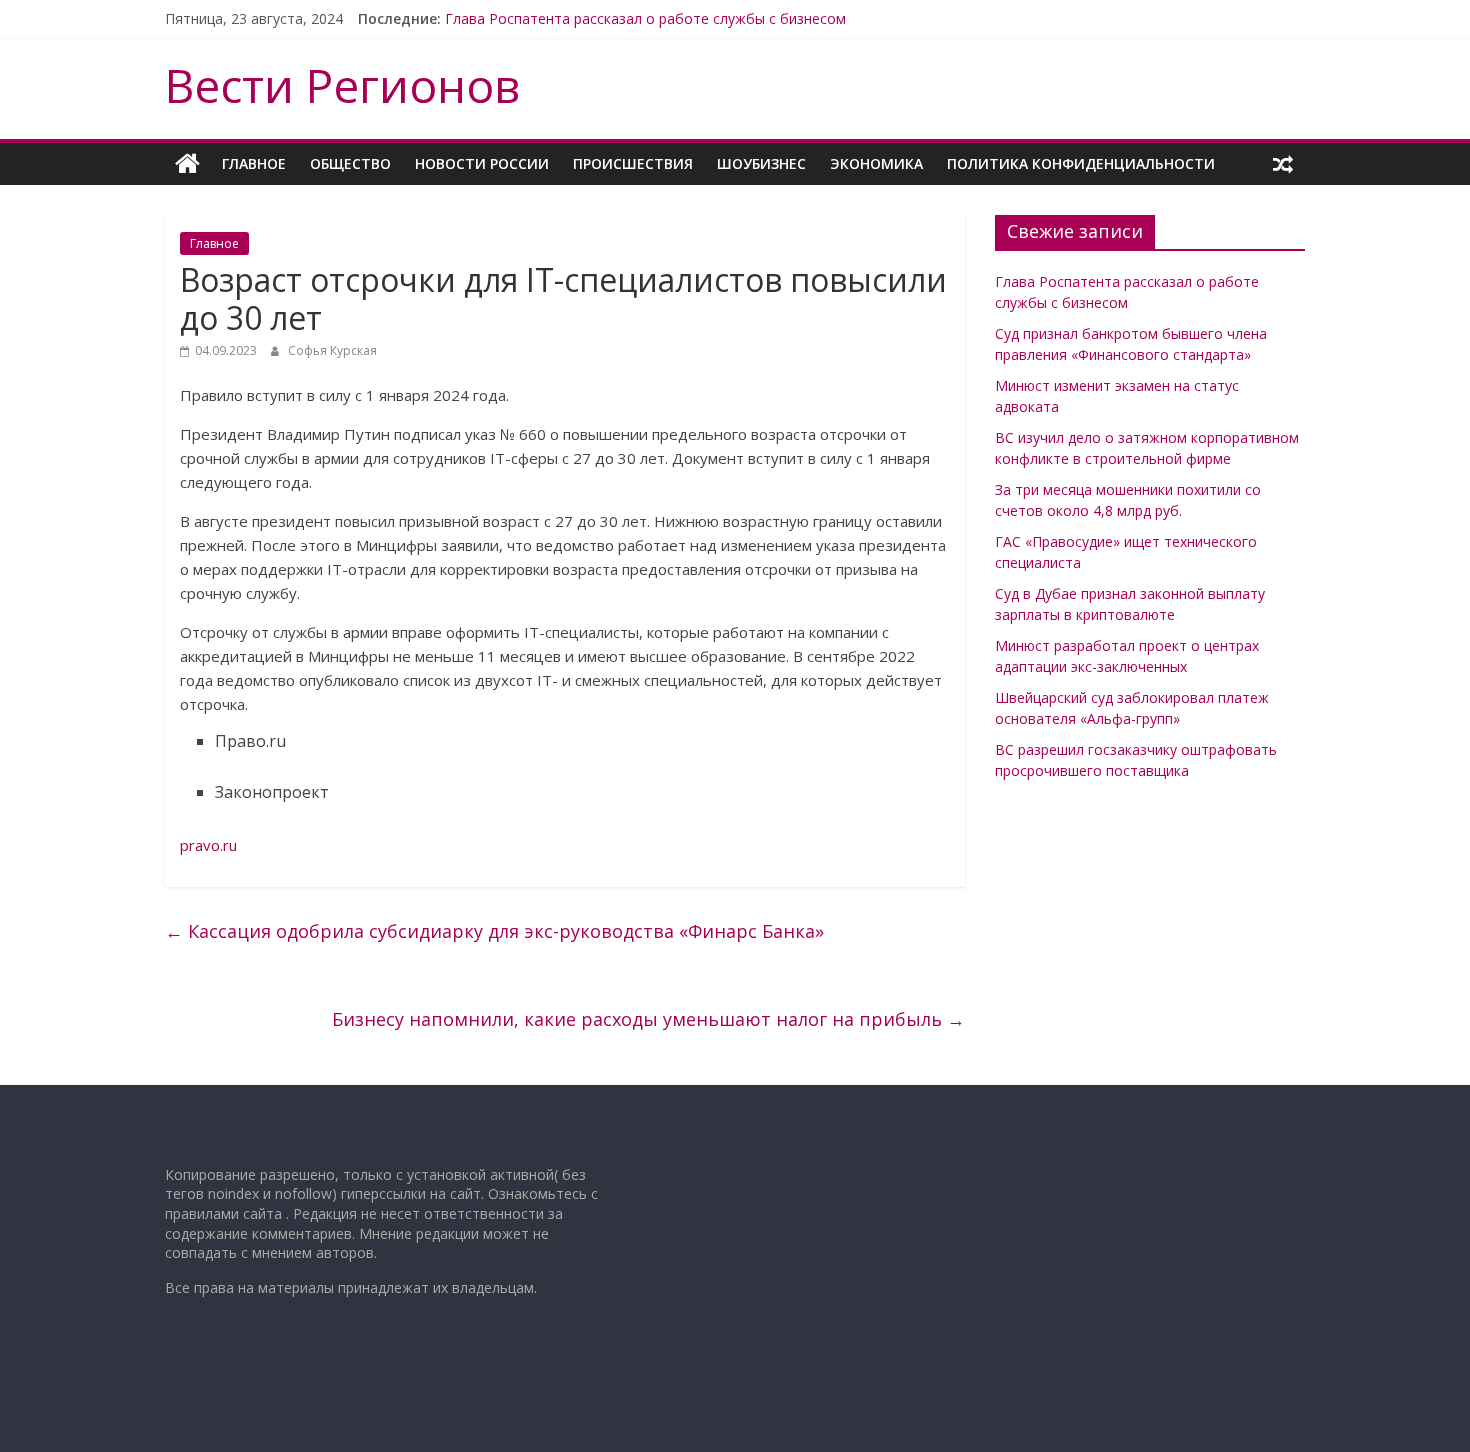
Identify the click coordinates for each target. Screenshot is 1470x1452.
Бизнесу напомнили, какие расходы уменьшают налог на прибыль (648, 1019)
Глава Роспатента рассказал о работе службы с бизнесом (645, 18)
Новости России (482, 163)
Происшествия (633, 163)
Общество (350, 163)
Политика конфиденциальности (1081, 163)
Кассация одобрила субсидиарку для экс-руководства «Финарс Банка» (494, 931)
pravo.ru (208, 845)
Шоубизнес (761, 163)
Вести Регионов (342, 85)
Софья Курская (332, 350)
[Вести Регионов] (187, 164)
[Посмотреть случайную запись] (1283, 164)
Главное (254, 163)
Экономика (876, 163)
